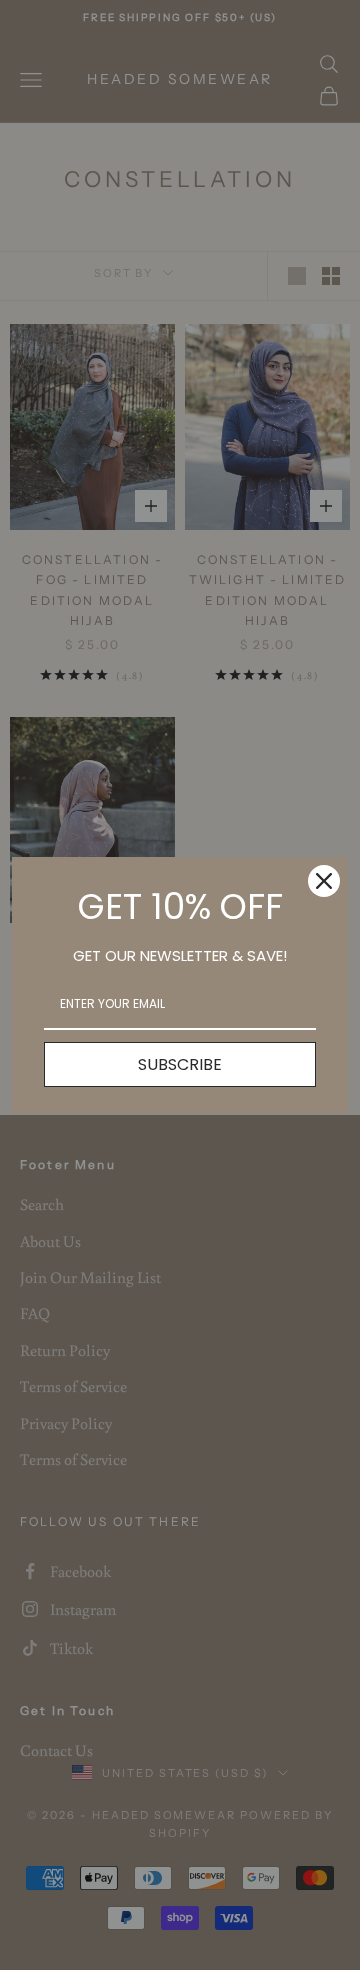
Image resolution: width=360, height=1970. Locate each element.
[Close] (324, 881)
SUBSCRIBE (180, 1064)
